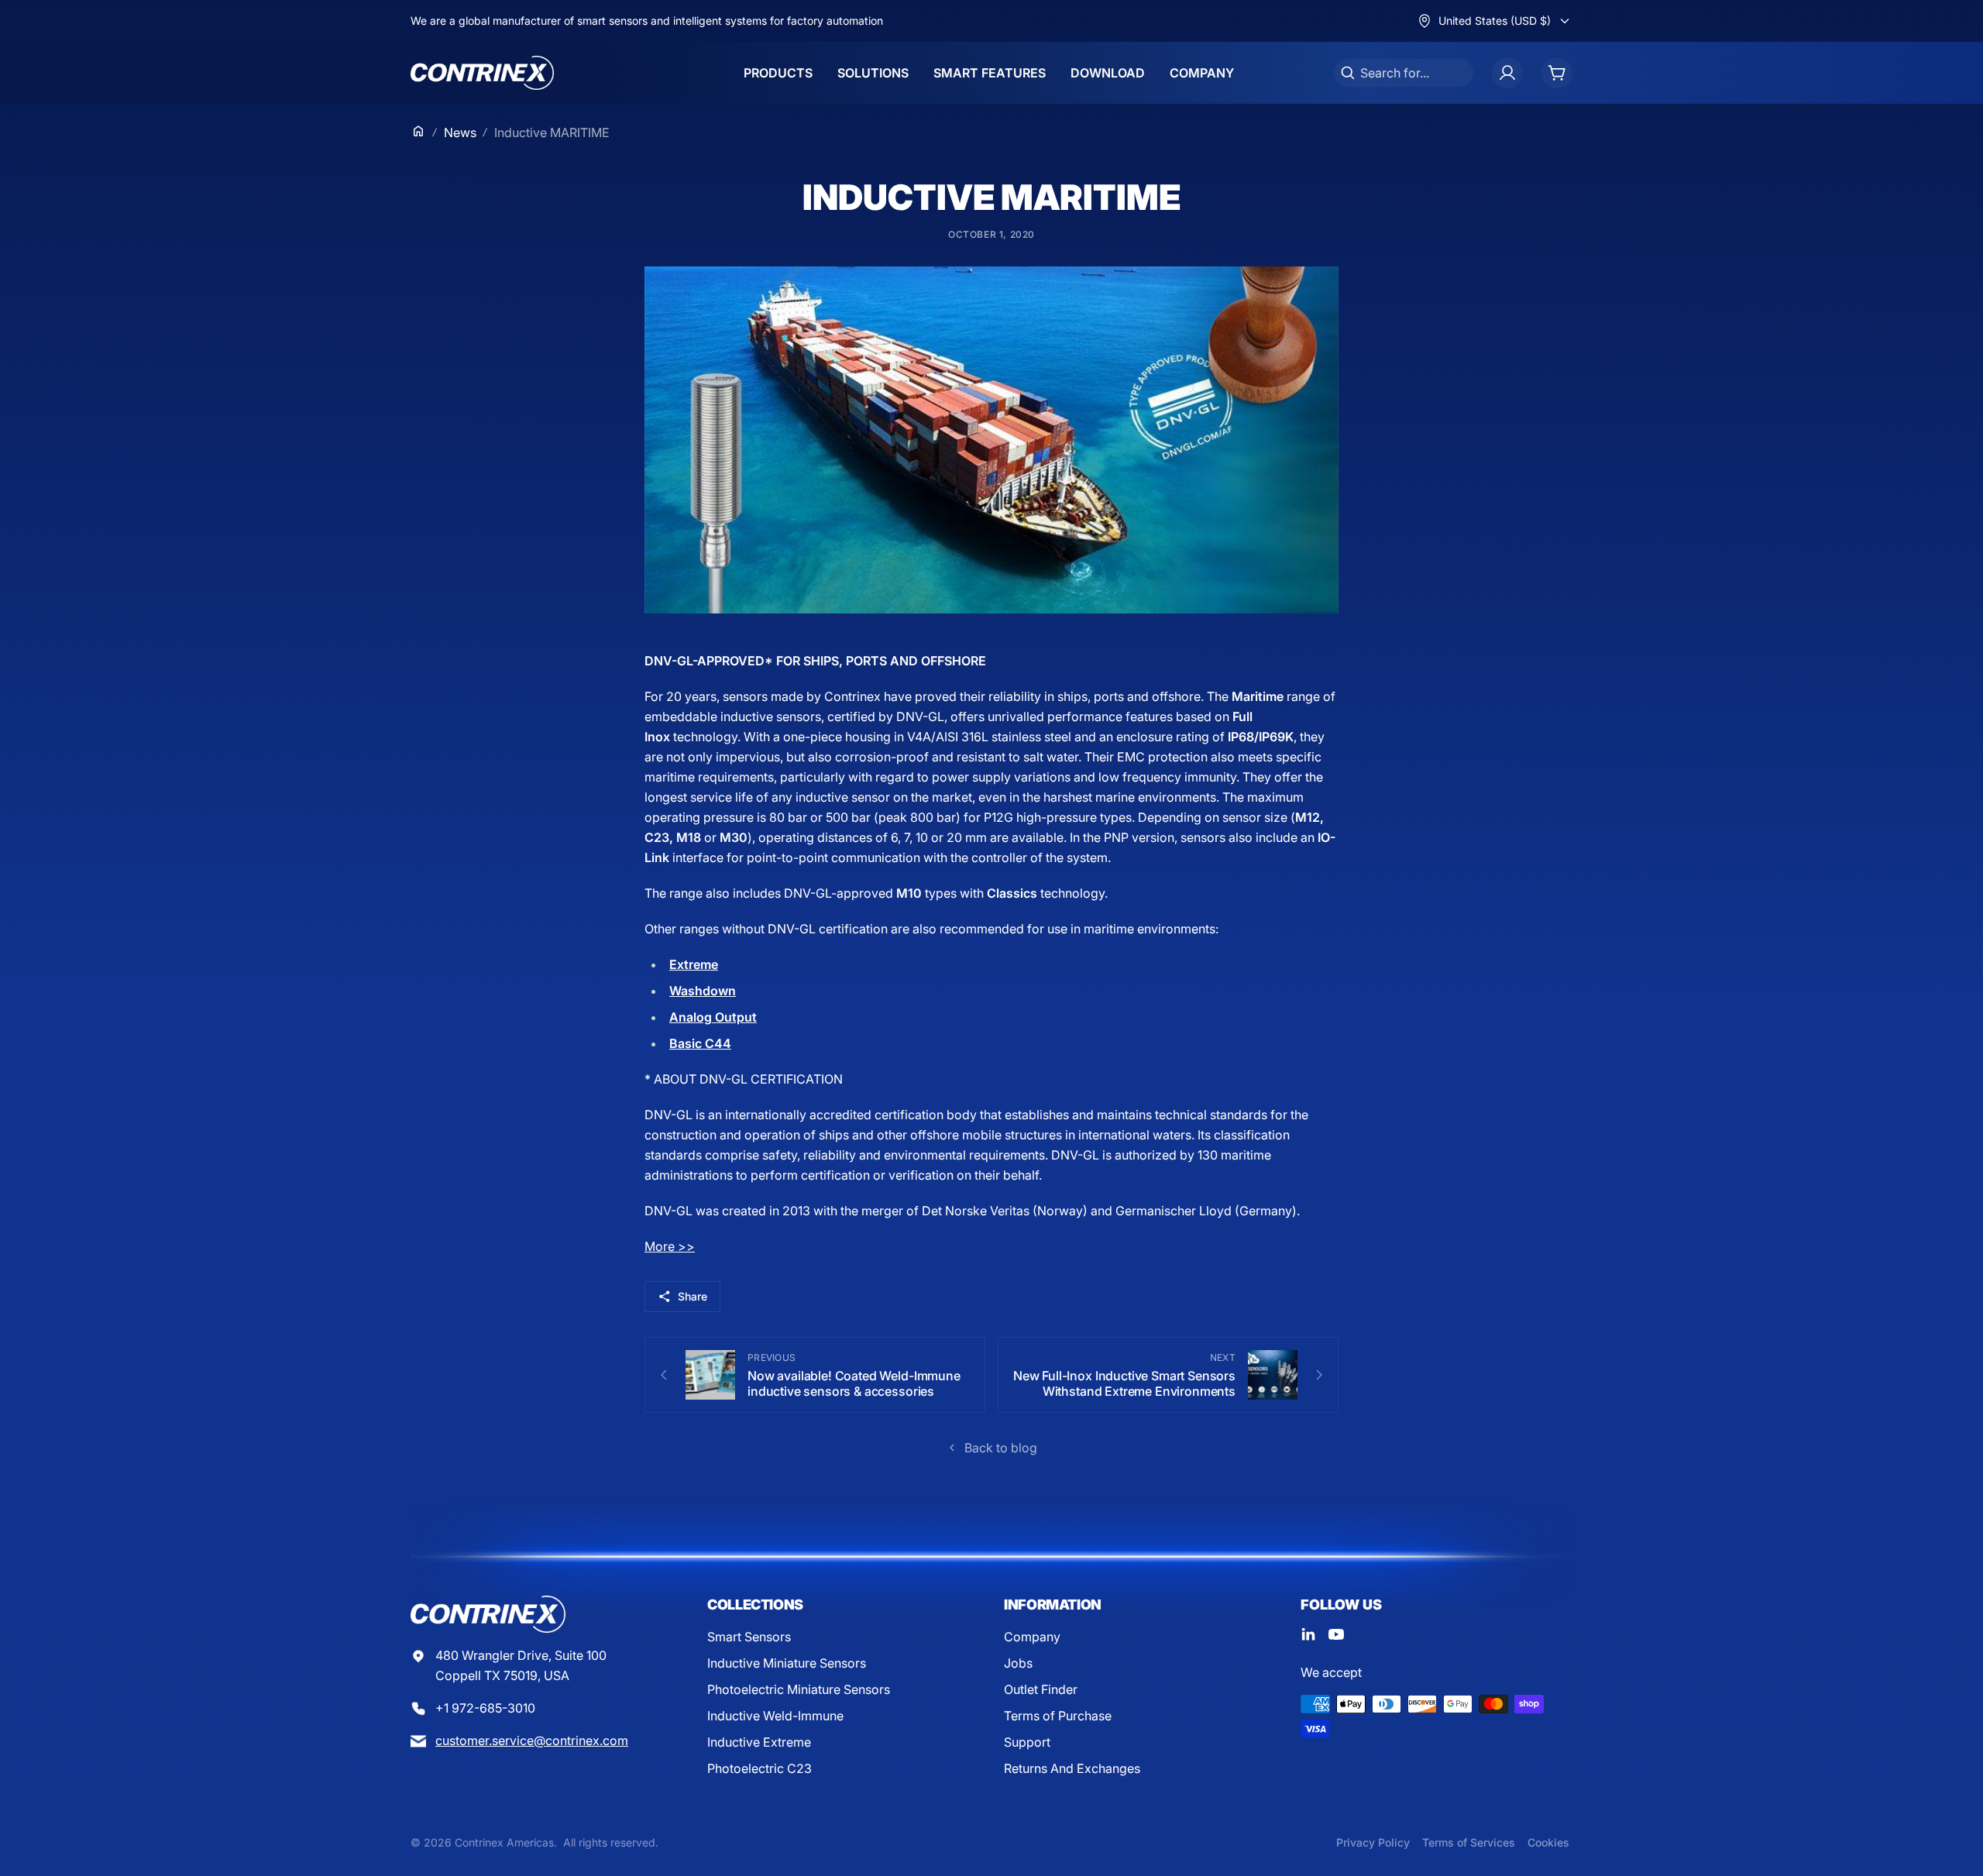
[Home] (418, 131)
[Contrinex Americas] (482, 73)
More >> (670, 1246)
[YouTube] (1336, 1634)
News (460, 132)
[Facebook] (1308, 1634)
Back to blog (1001, 1448)
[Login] (1507, 73)
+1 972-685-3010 (485, 1708)
